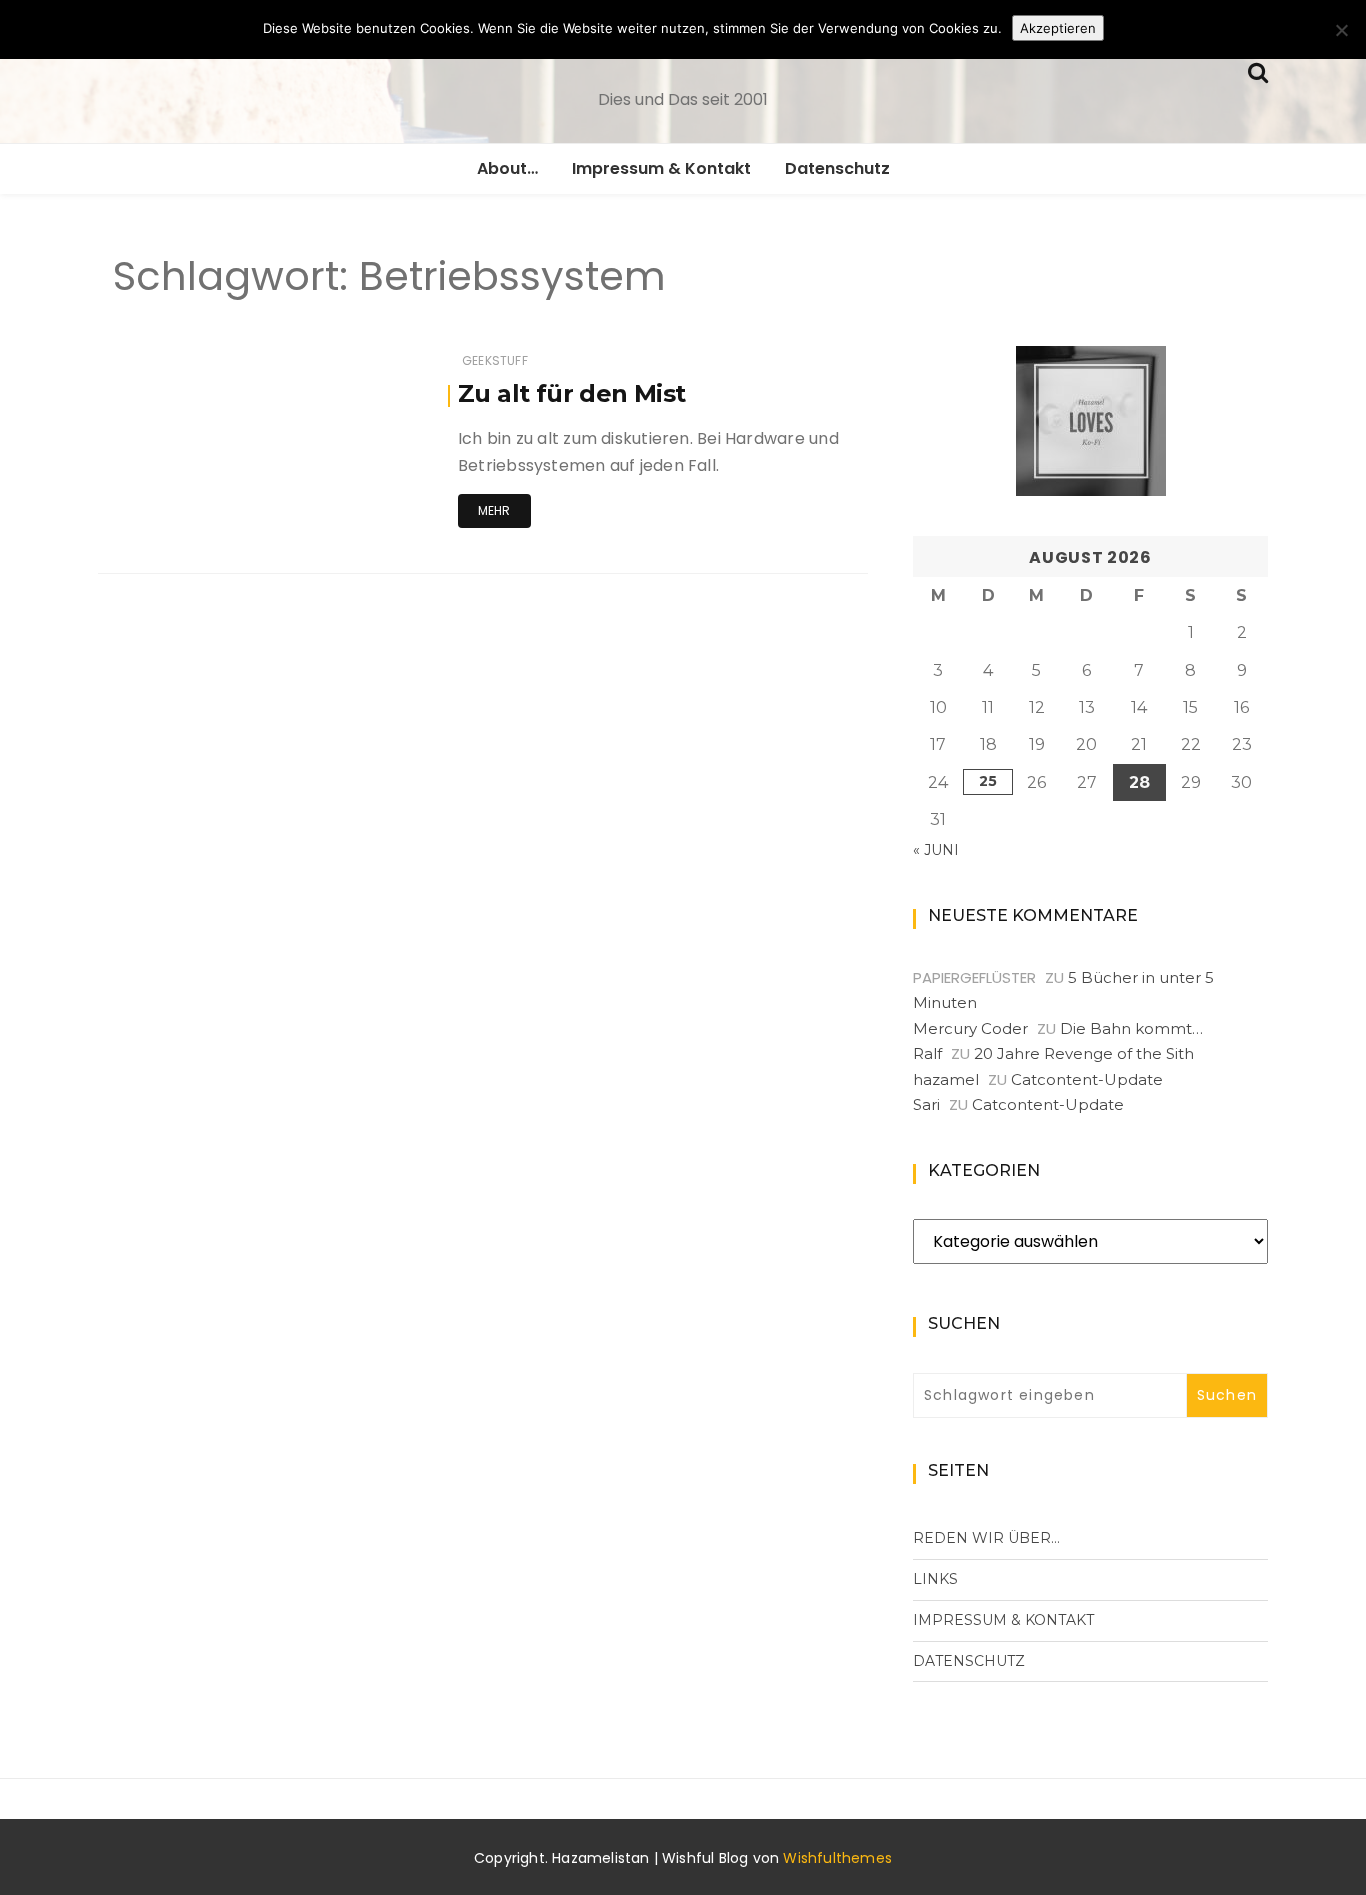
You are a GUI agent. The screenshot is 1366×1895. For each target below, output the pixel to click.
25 (988, 781)
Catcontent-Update (1087, 1079)
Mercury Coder (970, 1028)
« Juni (936, 850)
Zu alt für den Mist (572, 393)
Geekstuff (495, 360)
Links (935, 1579)
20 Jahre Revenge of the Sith (1084, 1053)
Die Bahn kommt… (1131, 1028)
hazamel (946, 1079)
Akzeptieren (1058, 28)
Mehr (494, 510)
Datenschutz (837, 168)
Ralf (927, 1053)
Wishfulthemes (837, 1858)
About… (507, 168)
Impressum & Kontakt (661, 168)
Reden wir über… (986, 1538)
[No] (1341, 30)
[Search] (1258, 70)
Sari (926, 1104)
